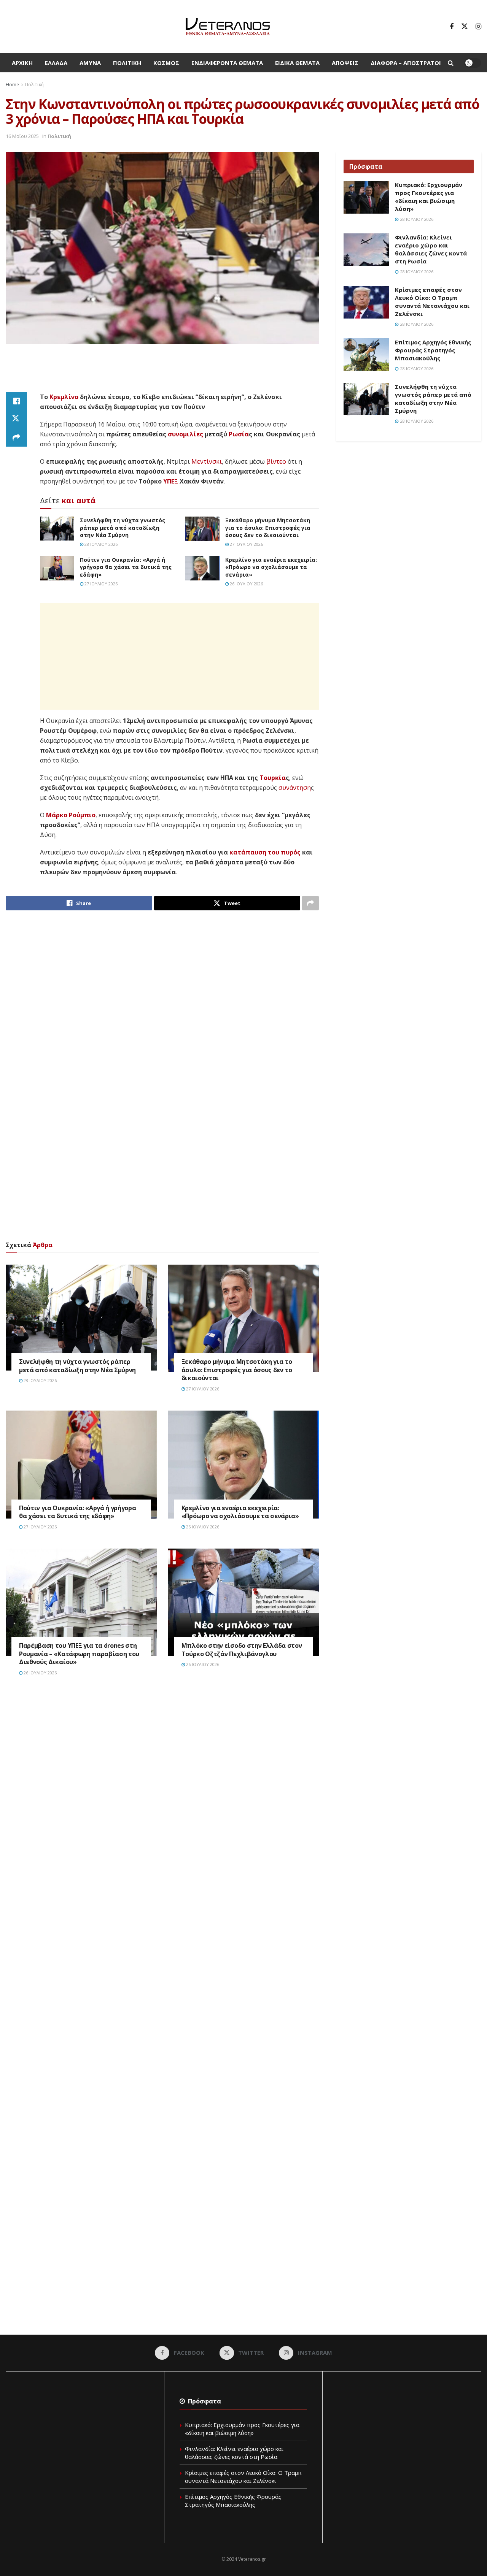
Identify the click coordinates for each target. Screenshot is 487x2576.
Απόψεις (345, 63)
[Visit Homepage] (228, 27)
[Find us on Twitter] (465, 27)
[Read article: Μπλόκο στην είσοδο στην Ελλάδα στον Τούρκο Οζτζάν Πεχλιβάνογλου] (244, 1603)
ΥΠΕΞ (171, 481)
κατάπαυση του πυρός (265, 852)
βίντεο (276, 461)
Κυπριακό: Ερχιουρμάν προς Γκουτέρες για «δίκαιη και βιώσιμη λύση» (429, 197)
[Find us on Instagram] (478, 27)
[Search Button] (451, 63)
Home (12, 85)
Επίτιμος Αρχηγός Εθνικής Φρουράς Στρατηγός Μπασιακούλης (433, 350)
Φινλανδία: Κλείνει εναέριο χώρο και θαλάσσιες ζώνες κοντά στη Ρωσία (431, 249)
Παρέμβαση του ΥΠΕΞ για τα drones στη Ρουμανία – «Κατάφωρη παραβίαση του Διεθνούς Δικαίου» (79, 1654)
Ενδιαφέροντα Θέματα (227, 63)
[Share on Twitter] (16, 419)
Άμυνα (90, 63)
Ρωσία (239, 434)
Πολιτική (127, 63)
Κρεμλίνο (64, 397)
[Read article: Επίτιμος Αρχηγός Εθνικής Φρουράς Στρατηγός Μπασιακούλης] (366, 355)
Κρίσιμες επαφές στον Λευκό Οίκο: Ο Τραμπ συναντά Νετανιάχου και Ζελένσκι (432, 302)
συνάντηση (295, 788)
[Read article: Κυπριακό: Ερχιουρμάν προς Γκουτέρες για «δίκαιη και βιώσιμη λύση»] (366, 197)
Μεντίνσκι (207, 461)
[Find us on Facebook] (452, 27)
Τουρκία (273, 778)
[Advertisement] (162, 373)
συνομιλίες (185, 434)
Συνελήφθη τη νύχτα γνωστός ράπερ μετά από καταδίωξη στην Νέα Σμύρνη (123, 528)
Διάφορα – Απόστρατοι (406, 63)
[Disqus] (162, 1797)
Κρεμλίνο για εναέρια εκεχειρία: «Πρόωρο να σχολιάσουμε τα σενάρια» (271, 567)
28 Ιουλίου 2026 (100, 544)
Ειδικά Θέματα (297, 63)
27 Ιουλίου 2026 (246, 544)
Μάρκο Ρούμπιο (71, 815)
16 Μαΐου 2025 (22, 136)
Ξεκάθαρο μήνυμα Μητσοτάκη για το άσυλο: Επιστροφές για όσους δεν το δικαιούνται (268, 528)
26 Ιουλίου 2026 (246, 584)
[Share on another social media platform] (16, 438)
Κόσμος (166, 63)
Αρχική (22, 63)
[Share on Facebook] (16, 401)
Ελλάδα (56, 63)
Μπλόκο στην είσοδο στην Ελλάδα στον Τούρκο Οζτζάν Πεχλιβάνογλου (242, 1650)
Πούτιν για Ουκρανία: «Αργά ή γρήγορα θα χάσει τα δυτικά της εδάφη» (126, 567)
